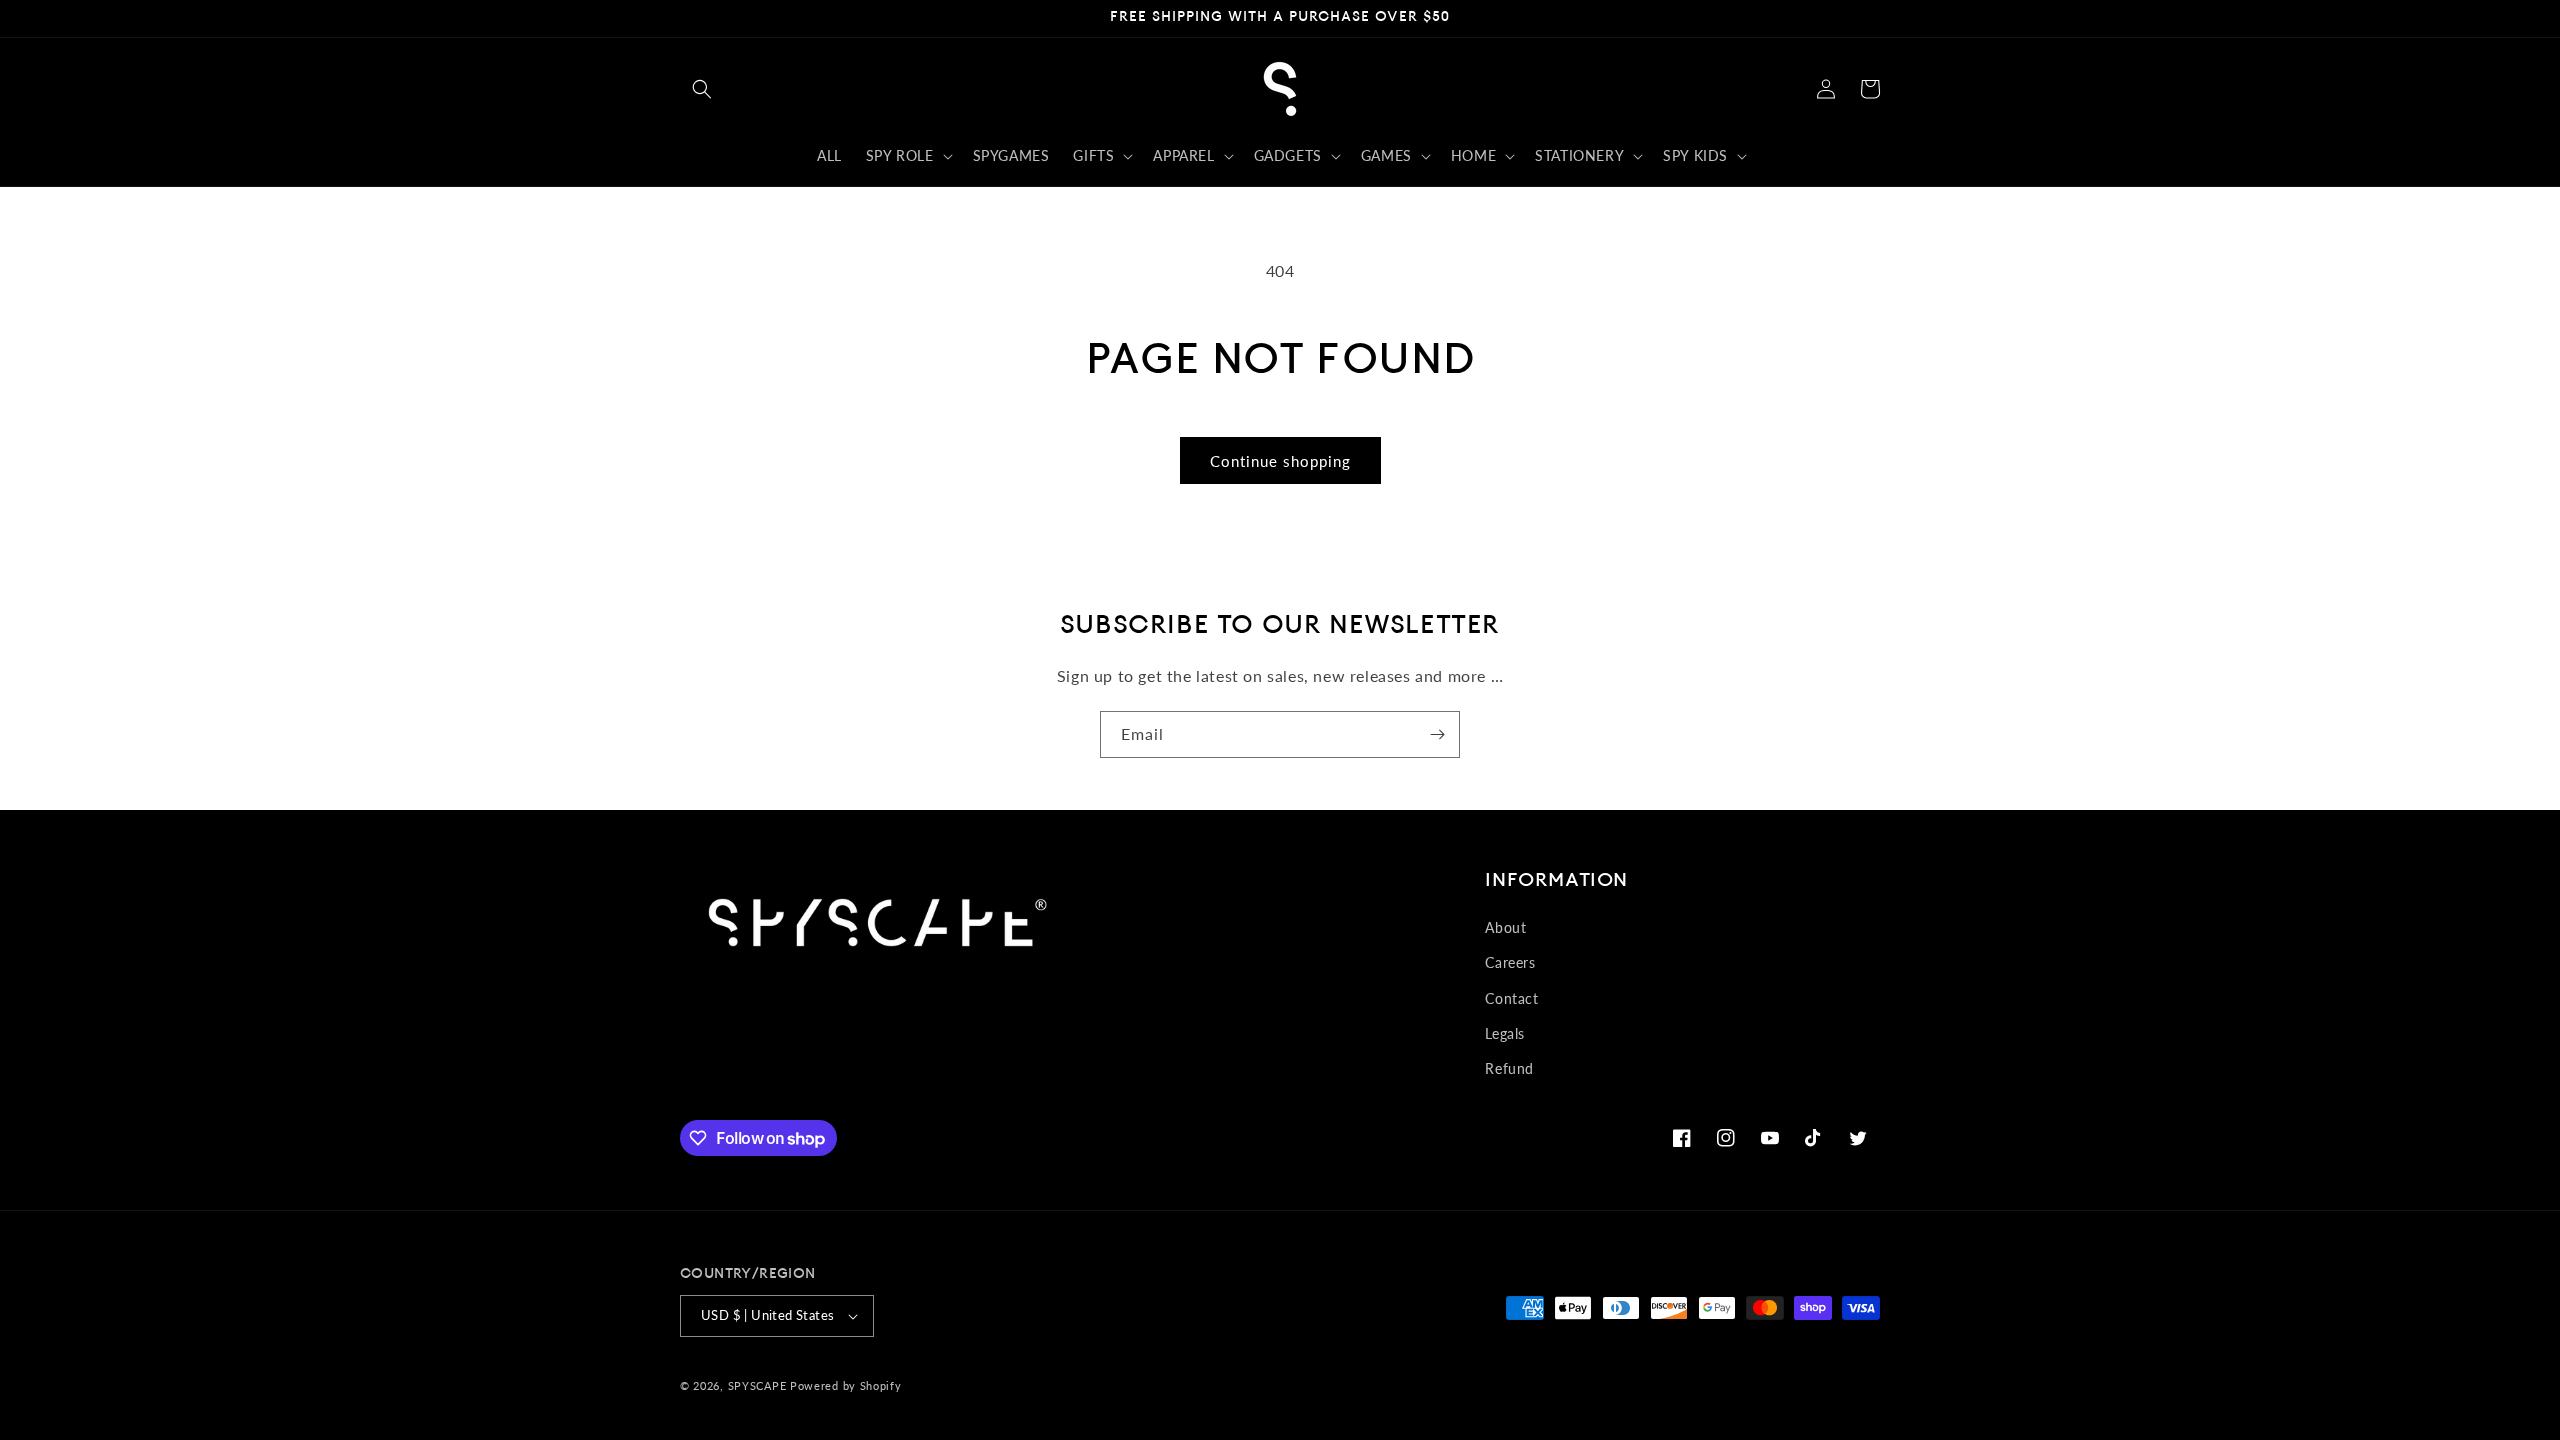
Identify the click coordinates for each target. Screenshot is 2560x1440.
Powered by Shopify (846, 1385)
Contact (1511, 998)
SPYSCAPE (757, 1385)
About (1505, 927)
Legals (1505, 1033)
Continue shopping (1280, 461)
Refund (1509, 1068)
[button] (702, 89)
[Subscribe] (1437, 734)
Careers (1510, 962)
